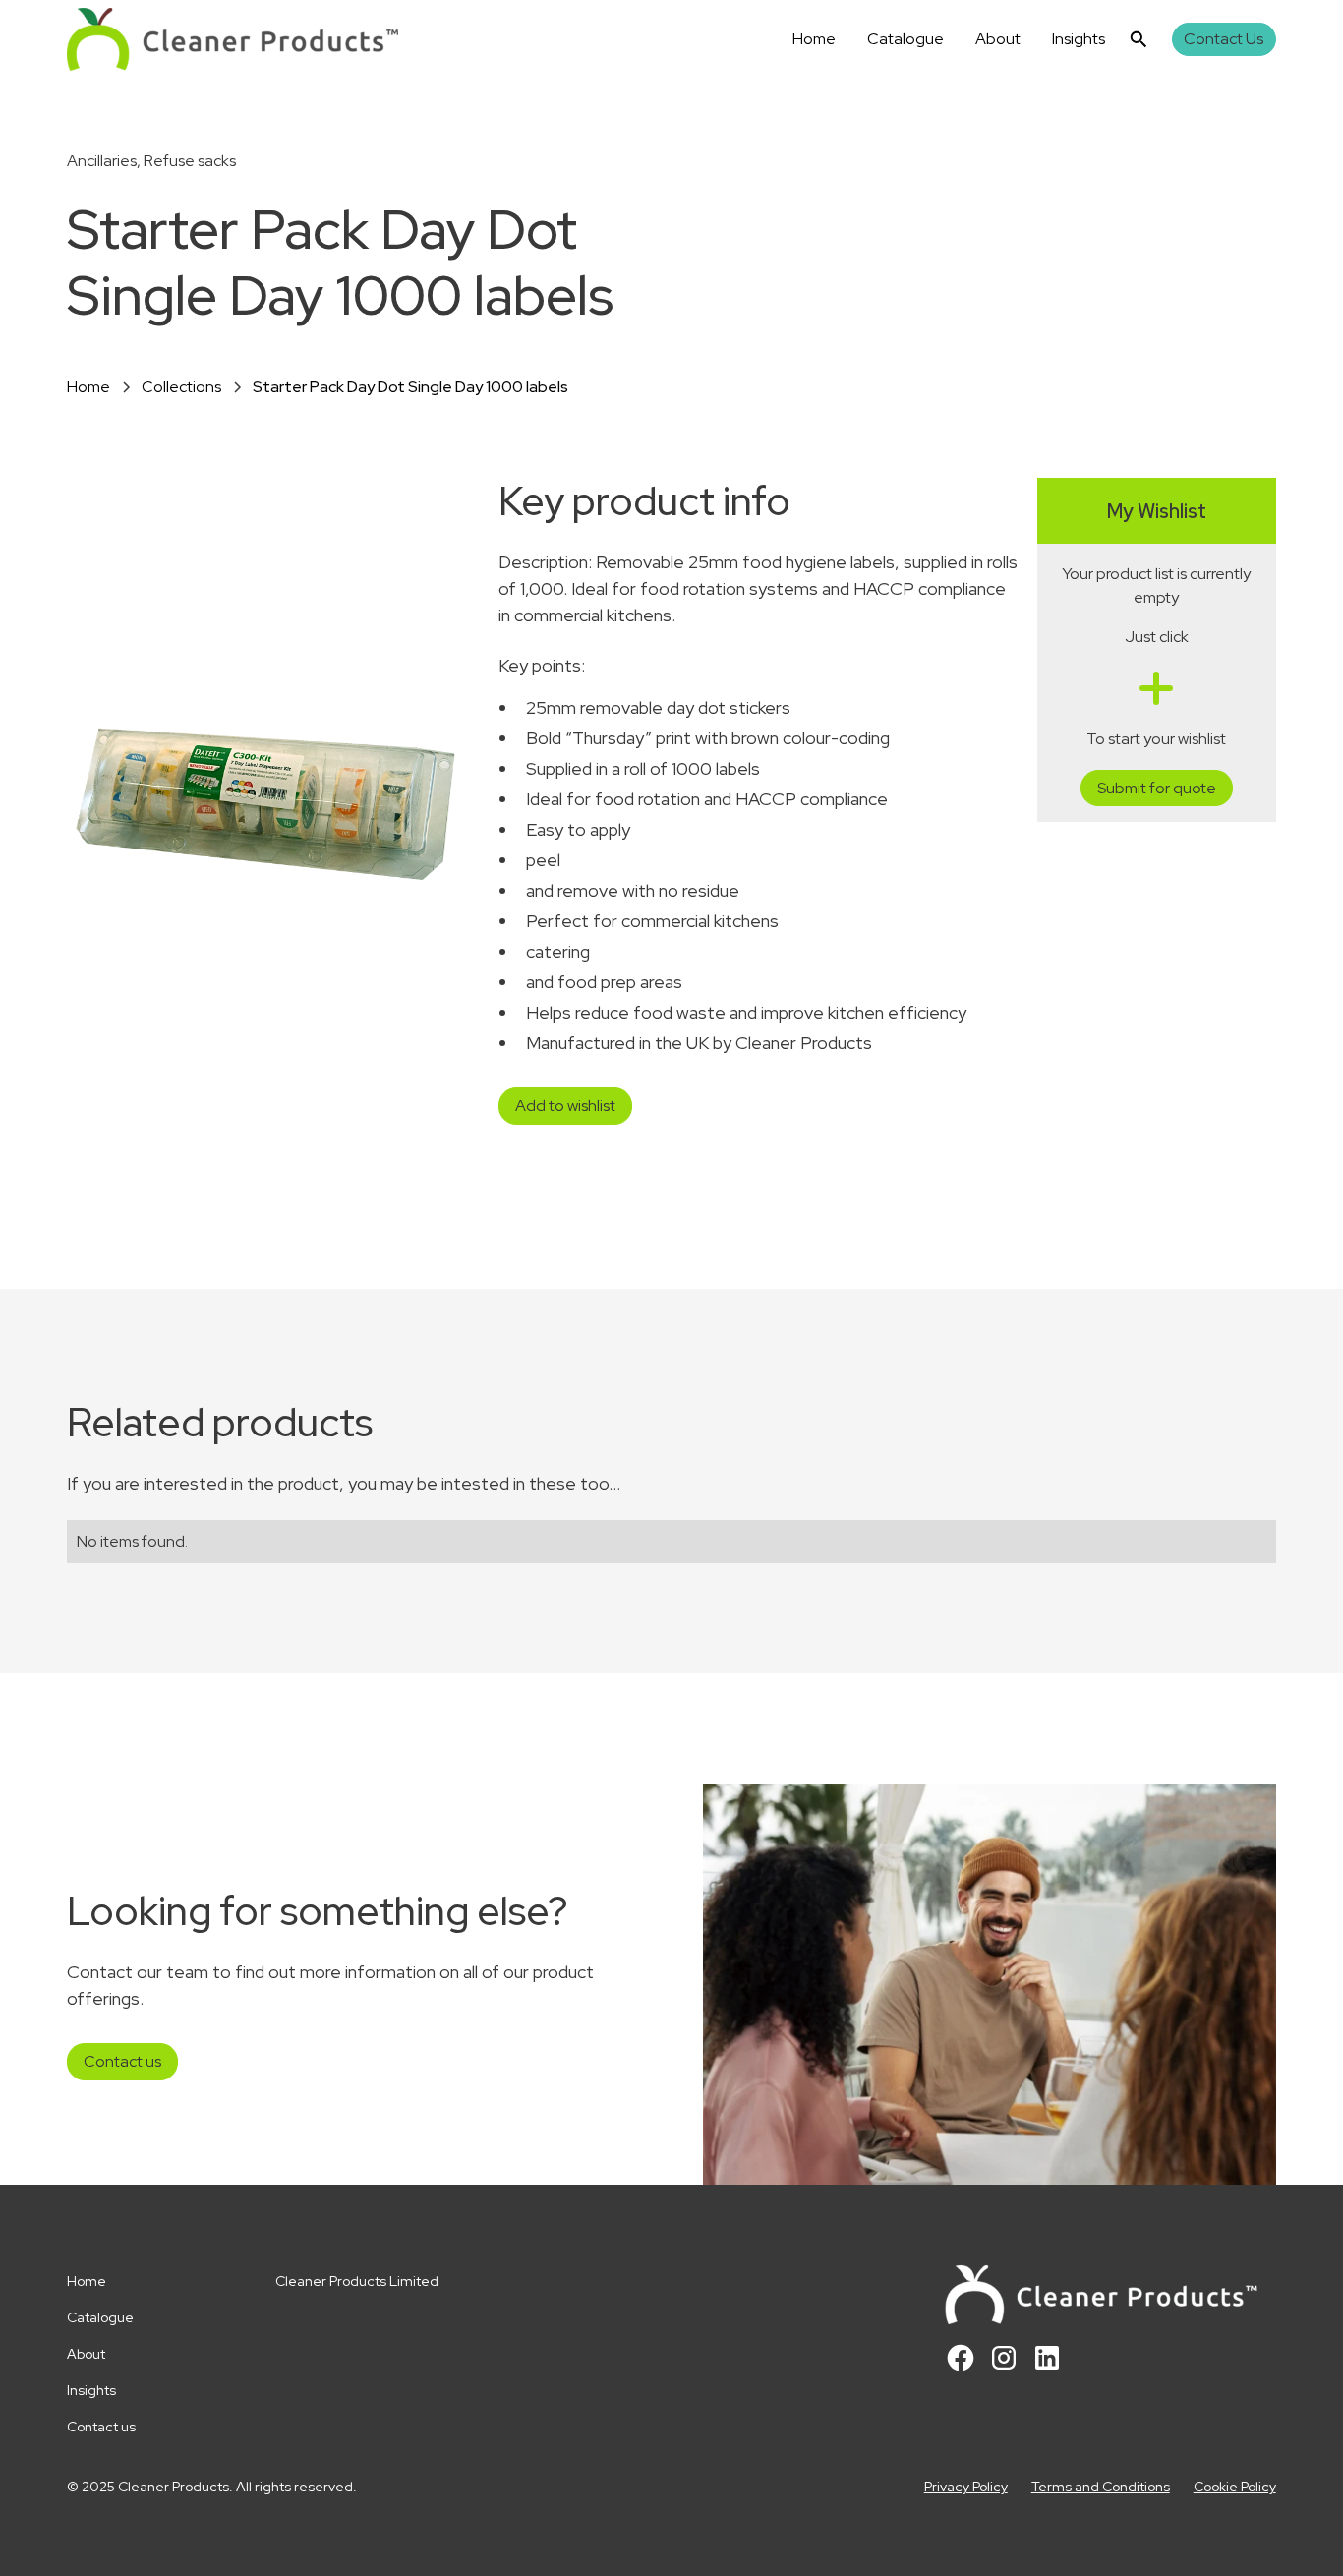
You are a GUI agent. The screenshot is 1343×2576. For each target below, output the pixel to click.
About (998, 39)
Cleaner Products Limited (357, 2281)
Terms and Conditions (1101, 2487)
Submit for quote (1157, 788)
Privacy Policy (966, 2487)
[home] (233, 39)
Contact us (122, 2061)
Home (814, 39)
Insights (1079, 39)
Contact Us (1224, 39)
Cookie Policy (1235, 2487)
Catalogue (905, 39)
